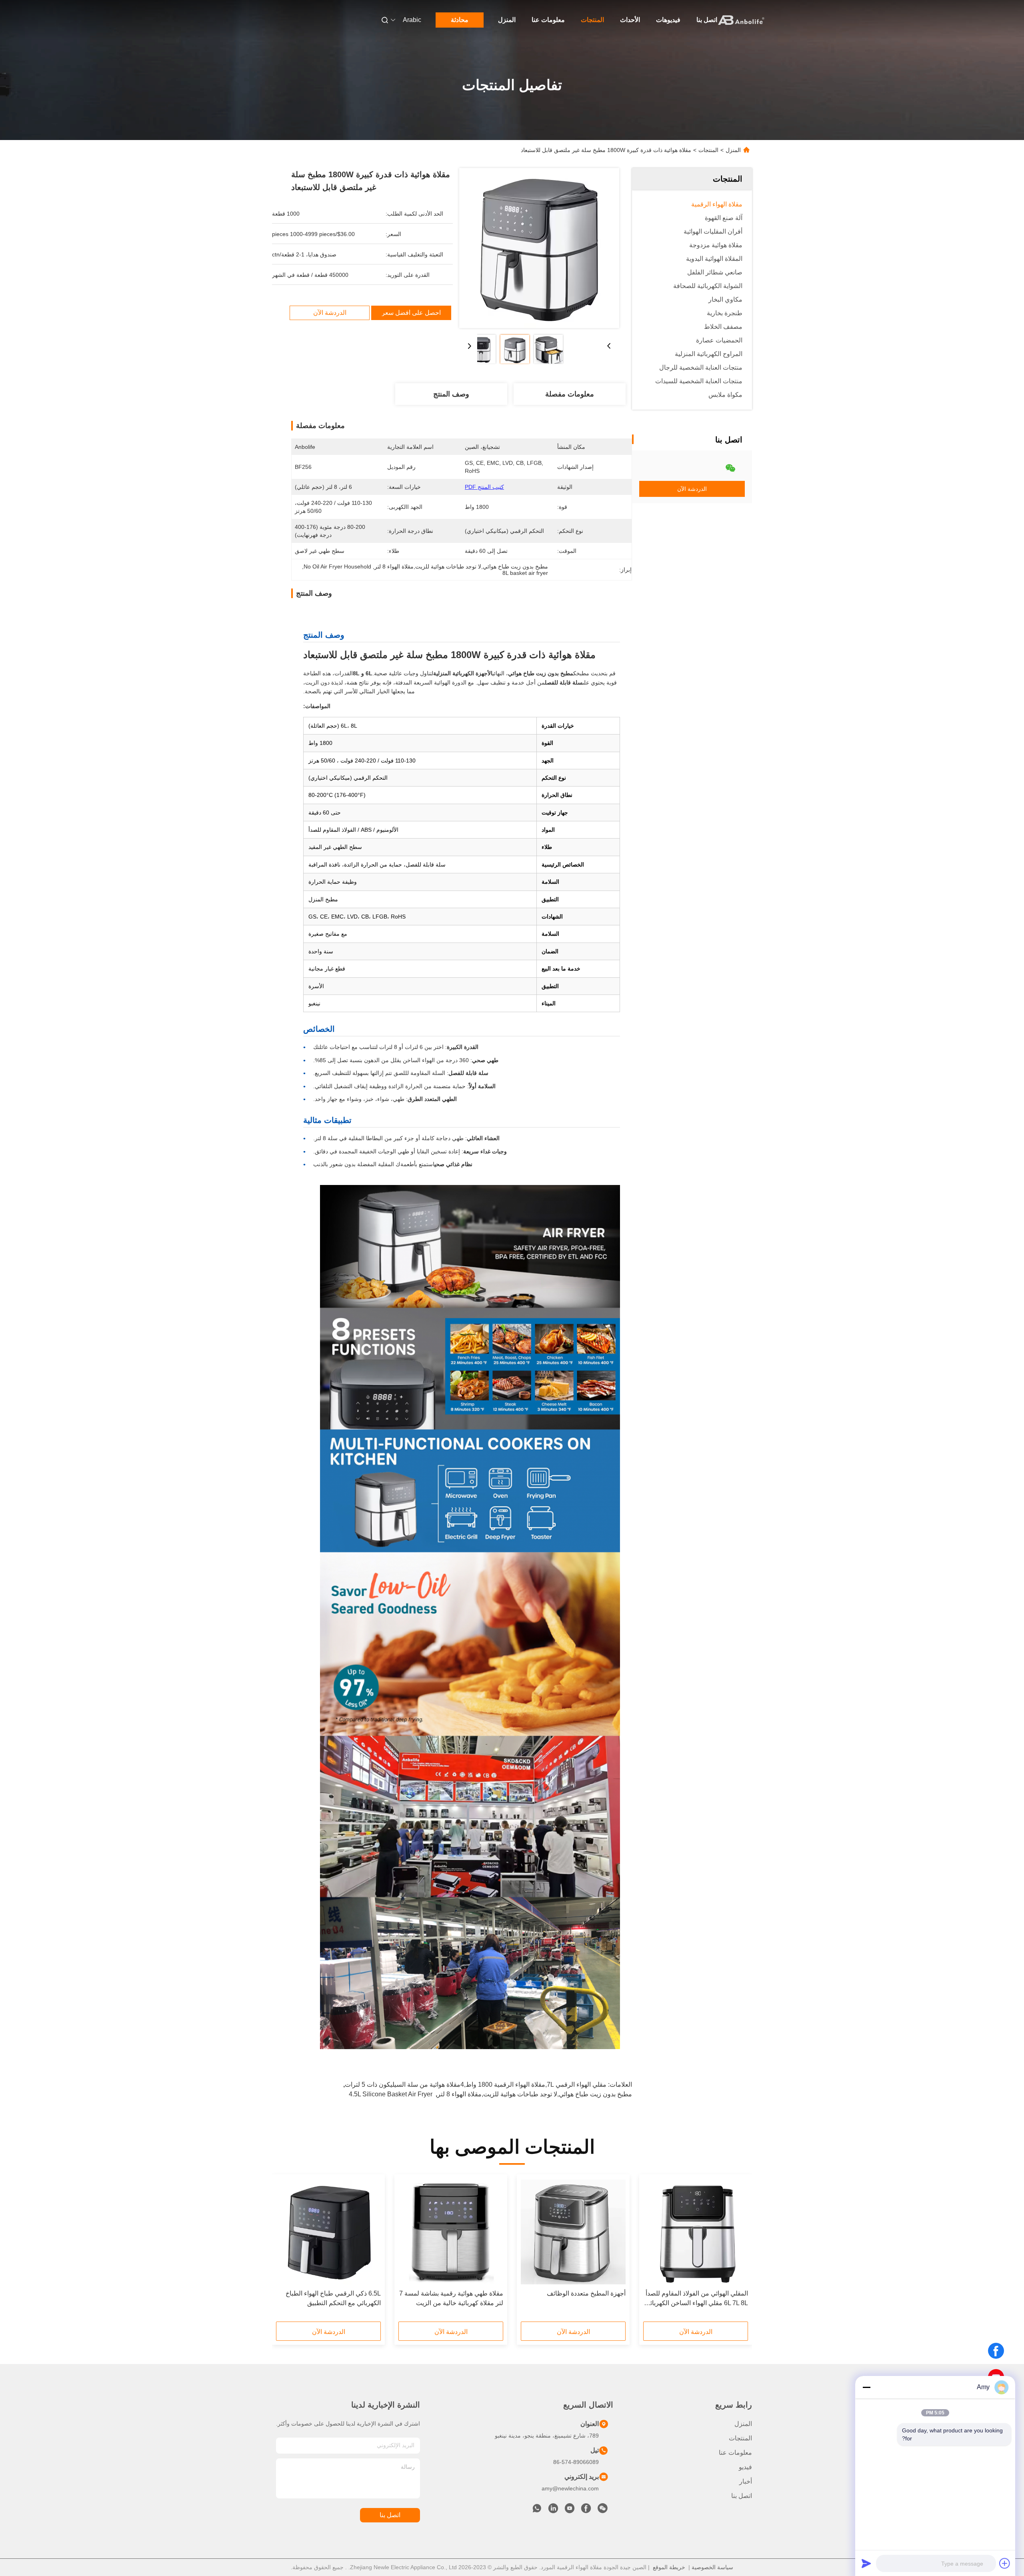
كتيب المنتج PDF (484, 487)
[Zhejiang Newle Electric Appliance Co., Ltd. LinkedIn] (553, 2510)
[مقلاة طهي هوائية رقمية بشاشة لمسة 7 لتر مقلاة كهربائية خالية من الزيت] (451, 2232)
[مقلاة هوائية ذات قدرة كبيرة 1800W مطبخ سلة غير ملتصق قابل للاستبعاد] (539, 248)
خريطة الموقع (669, 2567)
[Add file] (1005, 2563)
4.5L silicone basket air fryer (391, 2094)
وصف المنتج (451, 394)
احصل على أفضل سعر (411, 313)
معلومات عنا (548, 20)
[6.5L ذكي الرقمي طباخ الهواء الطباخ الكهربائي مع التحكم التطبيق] (328, 2232)
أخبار (746, 2481)
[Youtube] (570, 2510)
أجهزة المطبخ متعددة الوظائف (586, 2293)
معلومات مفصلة (570, 394)
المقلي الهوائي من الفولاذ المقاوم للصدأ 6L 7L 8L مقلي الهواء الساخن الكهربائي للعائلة (697, 2299)
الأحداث (630, 20)
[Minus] (866, 2387)
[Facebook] (996, 2351)
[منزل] (741, 20)
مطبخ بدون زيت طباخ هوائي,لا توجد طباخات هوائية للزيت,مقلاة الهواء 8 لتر (535, 2094)
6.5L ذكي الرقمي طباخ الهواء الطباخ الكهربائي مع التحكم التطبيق (333, 2298)
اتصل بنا (707, 20)
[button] (738, 2251)
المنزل (507, 20)
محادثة (460, 20)
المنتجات (592, 20)
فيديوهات (668, 20)
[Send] (866, 2563)
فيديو (745, 2467)
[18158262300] (537, 2510)
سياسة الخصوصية (712, 2567)
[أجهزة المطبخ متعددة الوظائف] (573, 2232)
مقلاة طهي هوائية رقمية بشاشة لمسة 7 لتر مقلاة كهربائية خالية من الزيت (451, 2298)
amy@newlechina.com (570, 2488)
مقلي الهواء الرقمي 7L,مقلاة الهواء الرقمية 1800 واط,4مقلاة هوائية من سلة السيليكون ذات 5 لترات (476, 2085)
